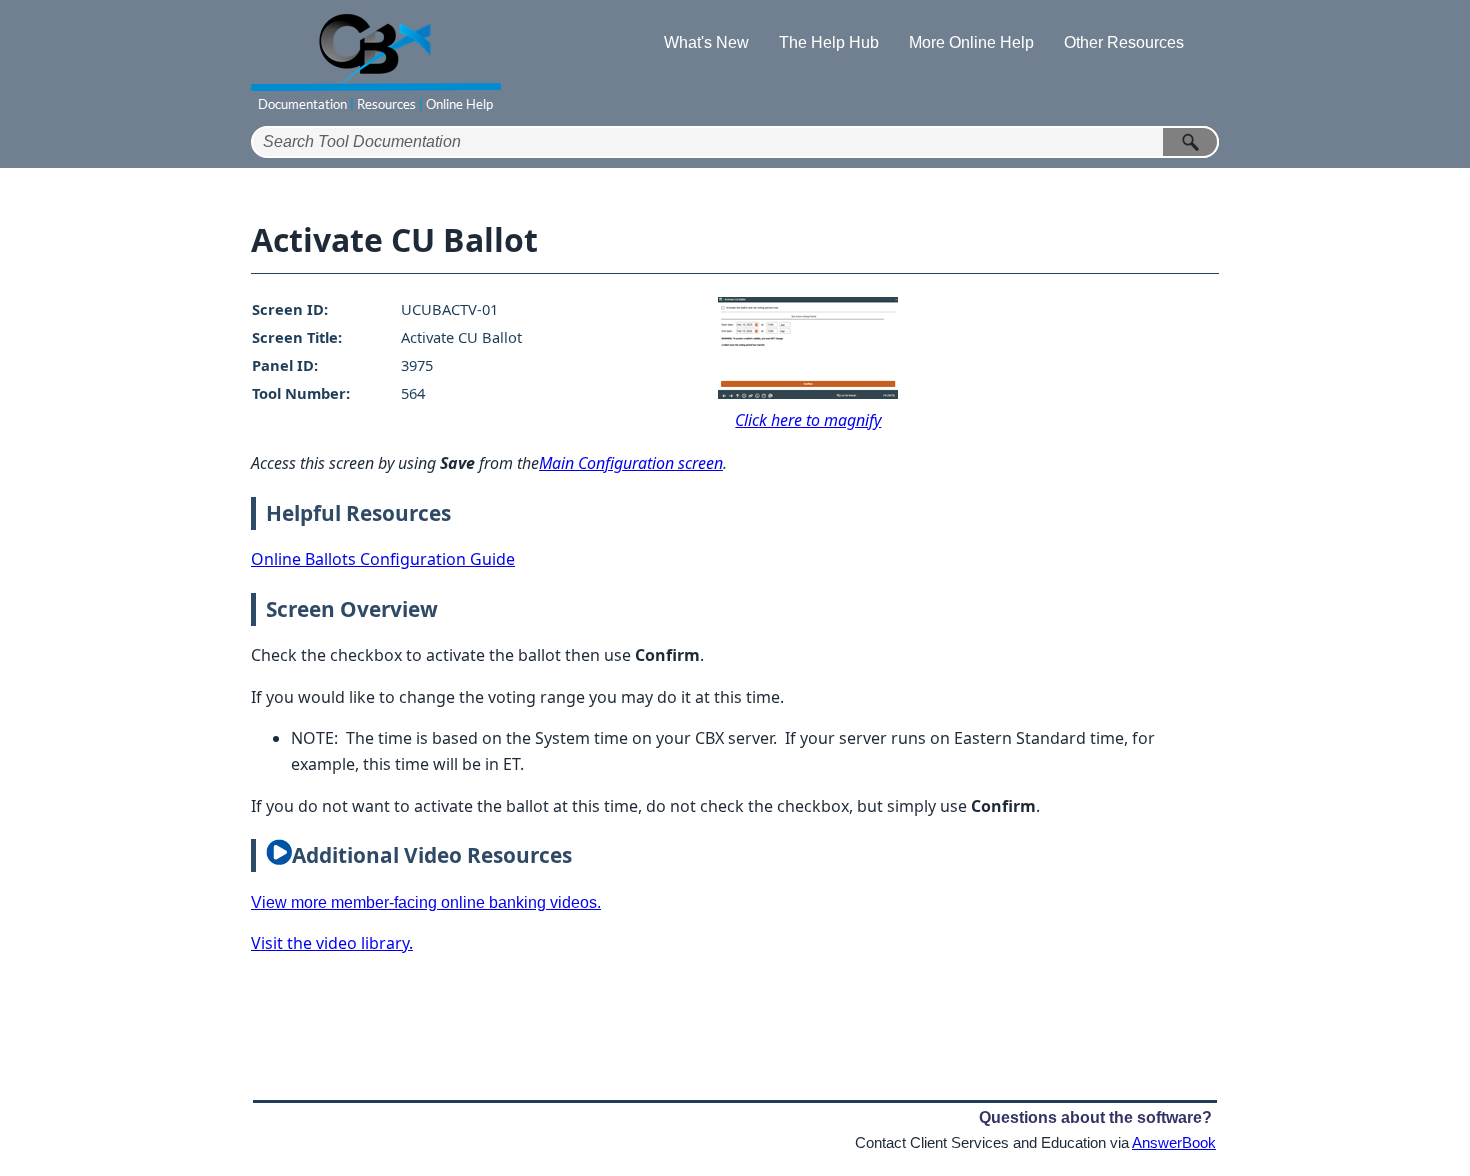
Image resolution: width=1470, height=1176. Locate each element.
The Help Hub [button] (829, 42)
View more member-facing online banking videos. (426, 902)
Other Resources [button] (1124, 42)
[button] (1191, 142)
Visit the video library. (332, 943)
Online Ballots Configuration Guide (383, 559)
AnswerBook (1174, 1143)
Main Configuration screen (631, 463)
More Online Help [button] (971, 42)
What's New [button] (706, 42)
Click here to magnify (808, 420)
